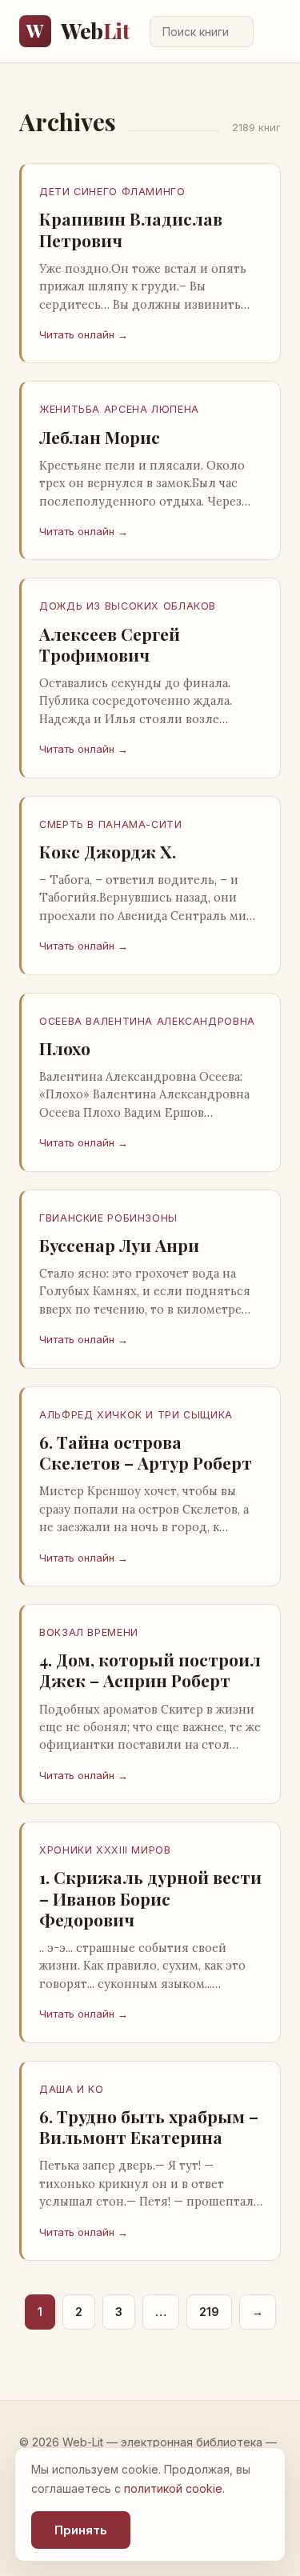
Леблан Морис (100, 437)
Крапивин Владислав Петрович (131, 229)
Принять (81, 2530)
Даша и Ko (72, 2089)
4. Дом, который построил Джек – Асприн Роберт (150, 1670)
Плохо (65, 1048)
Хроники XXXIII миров (105, 1850)
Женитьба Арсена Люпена (119, 409)
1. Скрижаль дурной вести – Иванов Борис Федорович (150, 1898)
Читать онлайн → (84, 334)
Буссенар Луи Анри (119, 1245)
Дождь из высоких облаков (128, 606)
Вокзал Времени (89, 1632)
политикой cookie (173, 2488)
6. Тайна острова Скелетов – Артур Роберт (146, 1452)
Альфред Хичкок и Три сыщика (136, 1415)
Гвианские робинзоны (108, 1218)
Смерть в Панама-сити (111, 824)
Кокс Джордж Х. (108, 851)
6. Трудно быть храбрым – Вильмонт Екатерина (149, 2126)
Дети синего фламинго (112, 192)
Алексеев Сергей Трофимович (110, 644)
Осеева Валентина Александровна (147, 1021)
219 (209, 2312)
